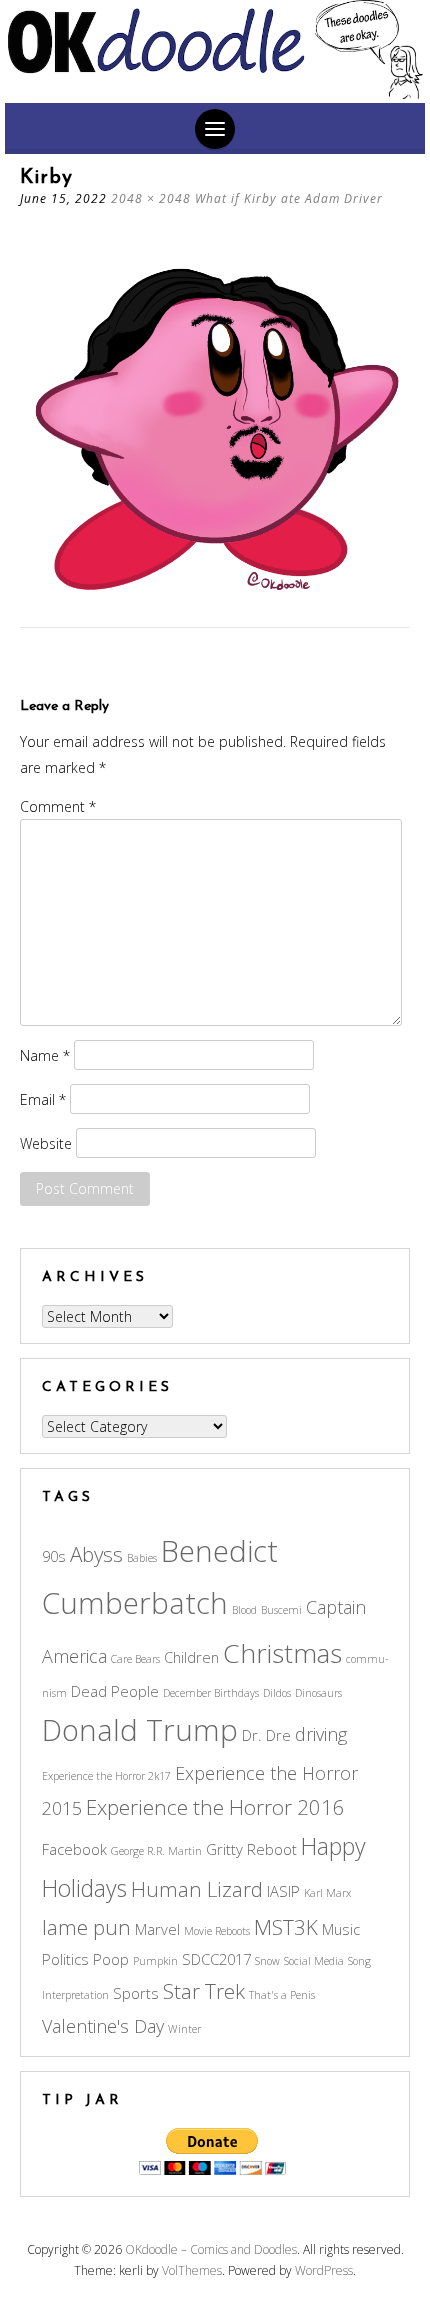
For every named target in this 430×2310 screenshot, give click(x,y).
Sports (136, 1993)
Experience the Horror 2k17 (106, 1776)
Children (191, 1657)
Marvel (157, 1929)
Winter (184, 2029)
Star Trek (204, 1991)
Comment (58, 806)
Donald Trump (140, 1730)
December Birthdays (211, 1693)
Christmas (282, 1653)
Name (45, 1055)
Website (46, 1143)
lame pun (86, 1927)
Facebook (74, 1849)
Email (43, 1099)
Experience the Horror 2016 (215, 1807)
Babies (142, 1558)
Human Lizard (197, 1889)
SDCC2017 (216, 1959)
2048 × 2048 (151, 198)
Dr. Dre (266, 1735)
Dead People (115, 1691)
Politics (65, 1959)
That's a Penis (282, 1995)
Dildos (277, 1693)
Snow (267, 1961)
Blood (244, 1610)
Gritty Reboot (251, 1849)
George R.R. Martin (156, 1851)
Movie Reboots (217, 1931)
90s (54, 1556)
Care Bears (135, 1659)
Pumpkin (155, 1961)
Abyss (96, 1554)
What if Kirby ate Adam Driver (289, 198)
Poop (111, 1959)
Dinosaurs (318, 1693)
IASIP (283, 1891)
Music (341, 1929)
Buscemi (281, 1610)
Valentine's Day (103, 2026)
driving (321, 1734)
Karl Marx (327, 1893)
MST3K (286, 1927)
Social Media (314, 1961)
